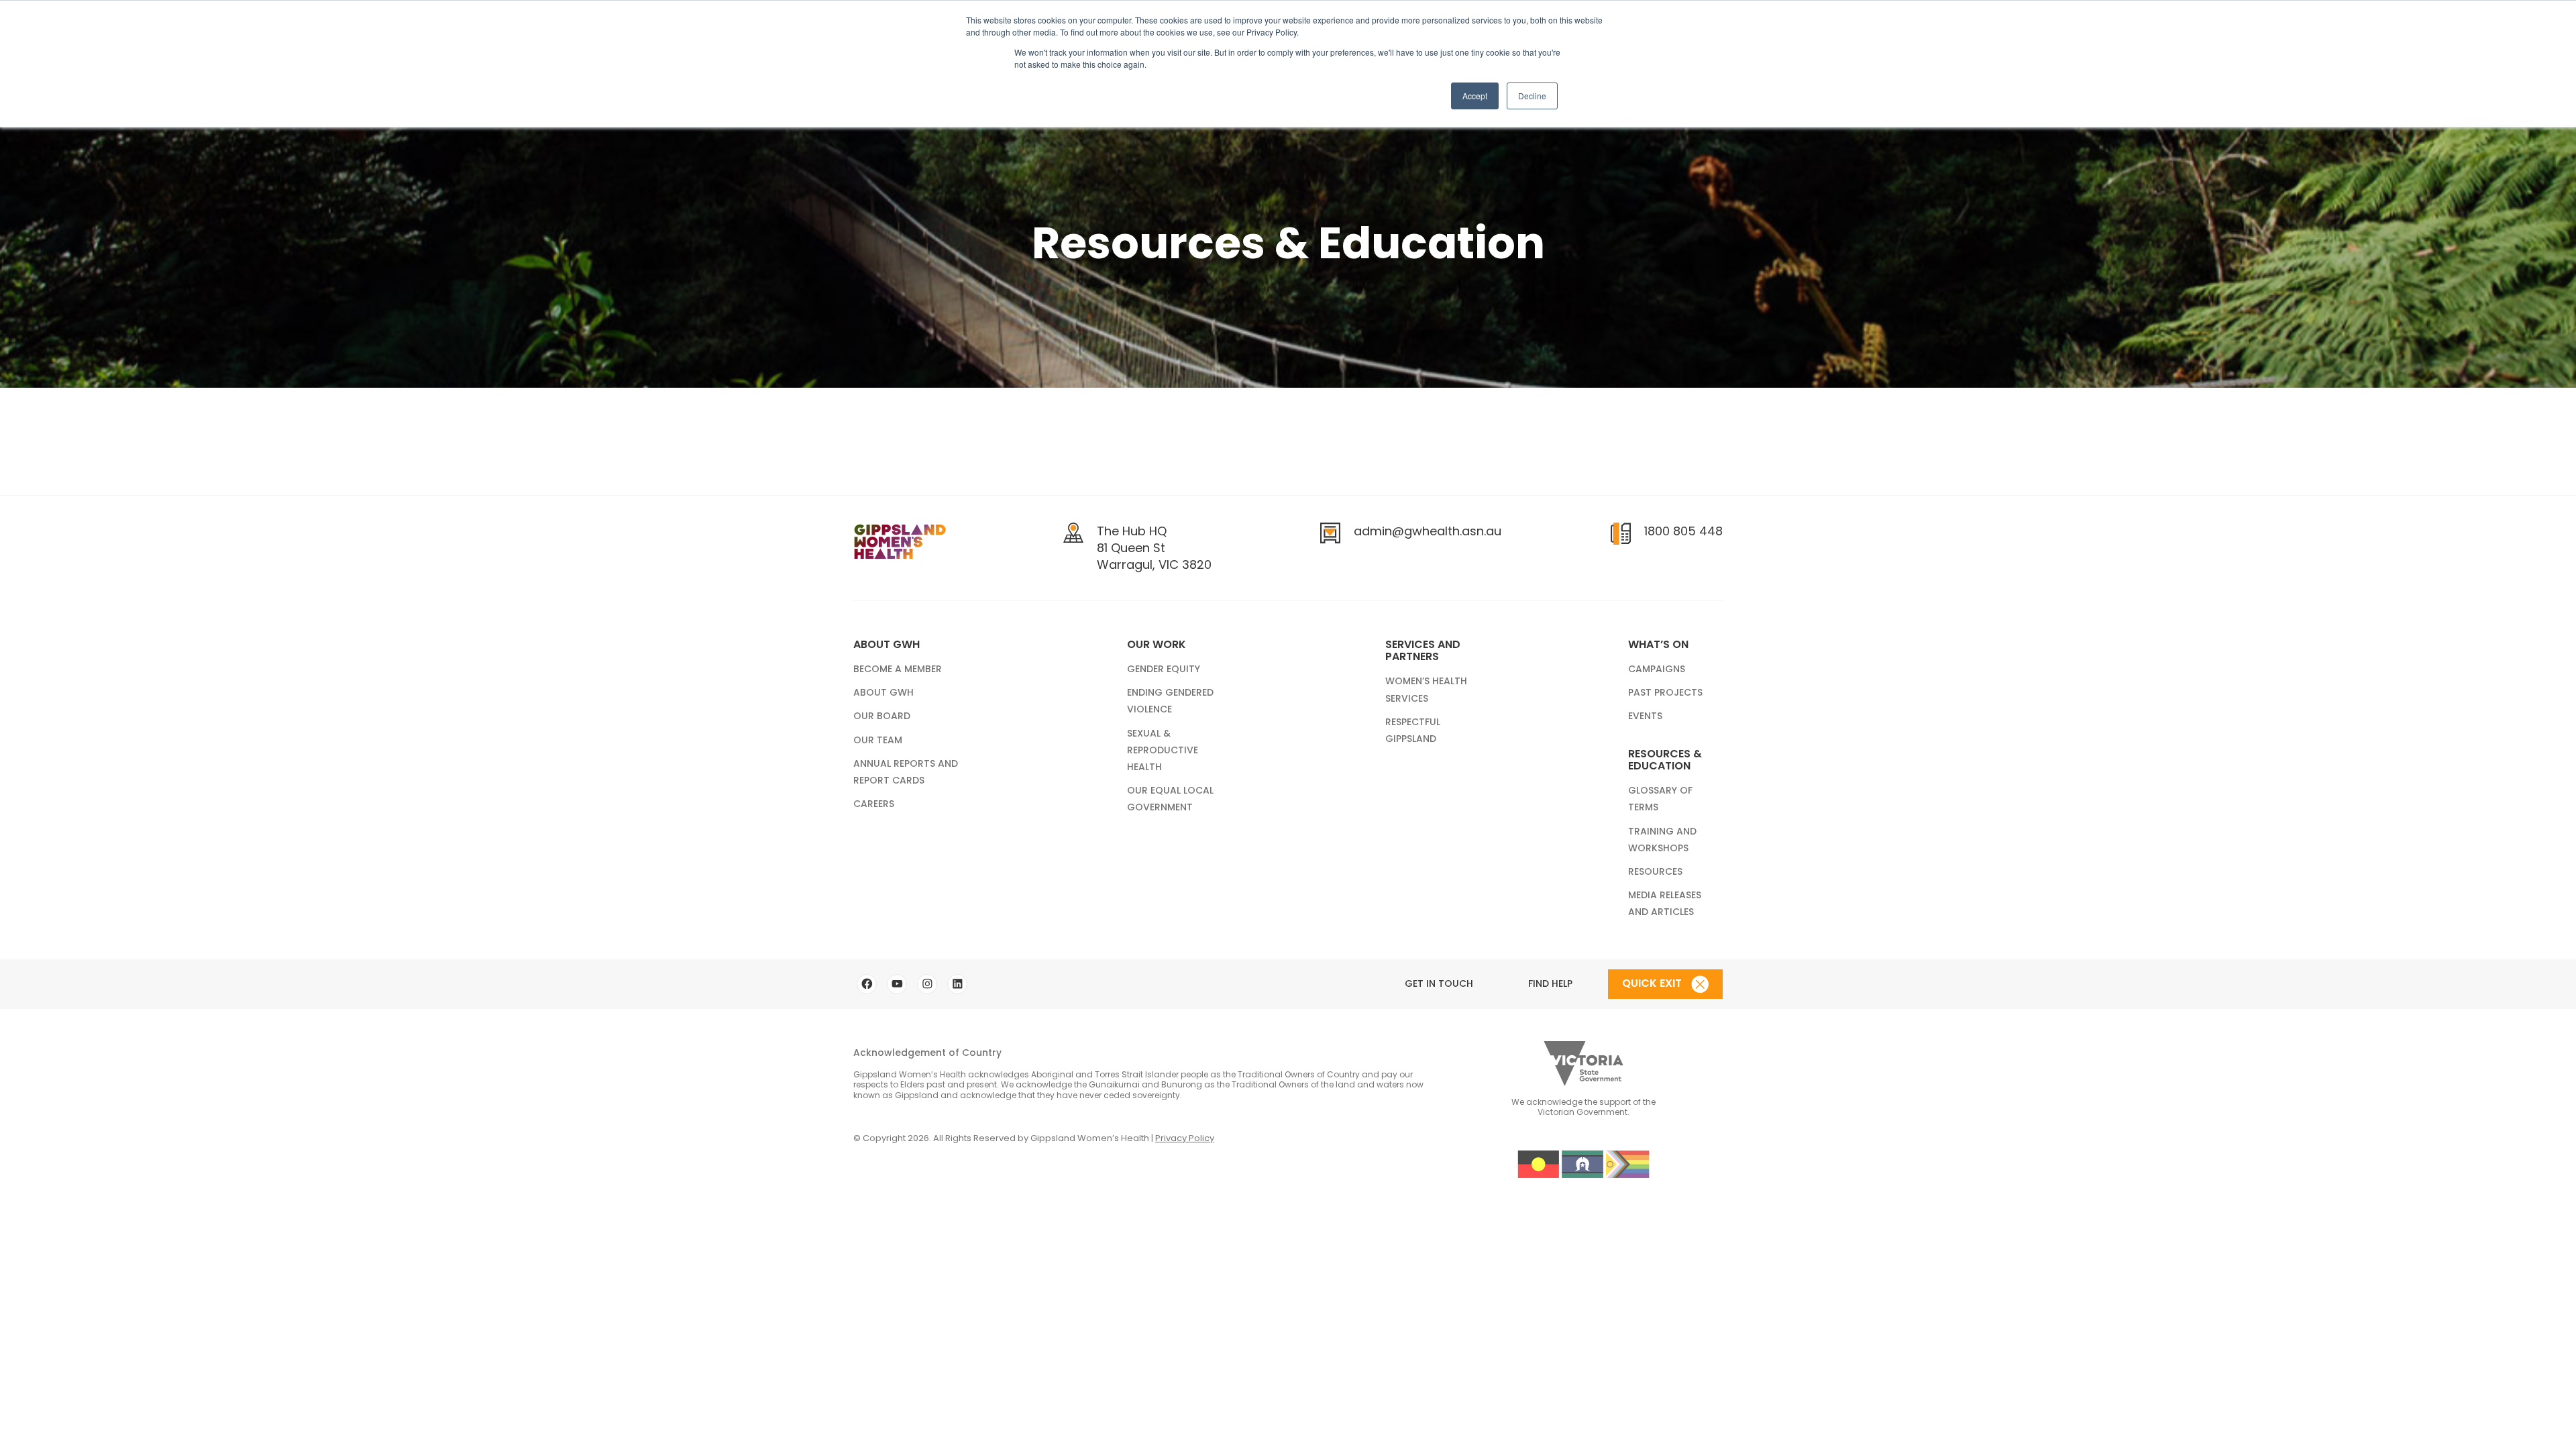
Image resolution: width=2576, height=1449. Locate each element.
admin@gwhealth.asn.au (1428, 531)
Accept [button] (1475, 96)
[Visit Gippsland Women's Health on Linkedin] (957, 984)
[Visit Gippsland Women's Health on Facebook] (867, 984)
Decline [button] (1532, 96)
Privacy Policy (1185, 1138)
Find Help (1550, 983)
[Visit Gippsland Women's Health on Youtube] (897, 984)
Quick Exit (1653, 983)
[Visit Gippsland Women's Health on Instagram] (927, 984)
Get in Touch (1439, 983)
